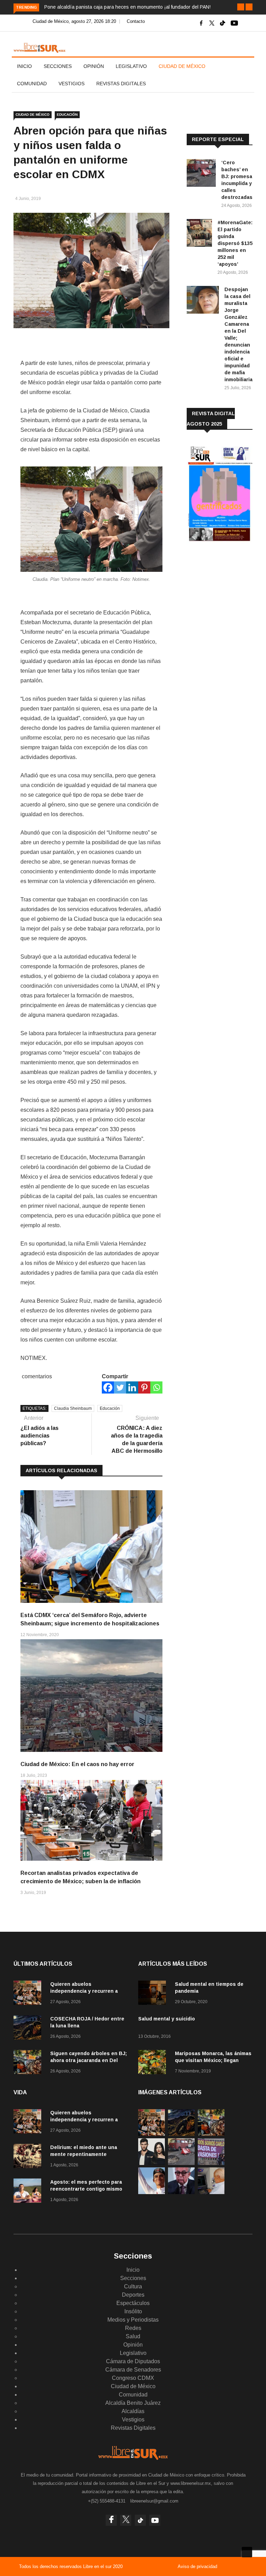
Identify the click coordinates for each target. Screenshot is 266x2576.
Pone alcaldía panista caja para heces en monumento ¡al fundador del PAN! (127, 7)
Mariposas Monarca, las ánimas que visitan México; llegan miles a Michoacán (213, 2060)
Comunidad (32, 84)
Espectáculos (133, 2303)
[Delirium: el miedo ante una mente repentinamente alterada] (29, 2157)
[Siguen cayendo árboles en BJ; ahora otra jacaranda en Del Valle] (29, 2063)
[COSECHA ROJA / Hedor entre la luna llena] (29, 2029)
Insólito (133, 2311)
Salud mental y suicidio (167, 2019)
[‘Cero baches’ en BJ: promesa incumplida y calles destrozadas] (201, 174)
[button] (241, 7)
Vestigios (72, 84)
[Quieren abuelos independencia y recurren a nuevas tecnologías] (29, 1994)
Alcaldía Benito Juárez (133, 2403)
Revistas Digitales (121, 84)
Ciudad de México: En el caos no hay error (77, 1764)
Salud (133, 2336)
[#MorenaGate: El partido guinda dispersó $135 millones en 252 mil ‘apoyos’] (199, 234)
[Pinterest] (144, 1387)
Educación (110, 1408)
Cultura (133, 2286)
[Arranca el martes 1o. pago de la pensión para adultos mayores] (211, 2192)
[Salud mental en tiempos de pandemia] (154, 1994)
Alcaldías (133, 2411)
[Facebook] (108, 1387)
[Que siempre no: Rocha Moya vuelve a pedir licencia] (181, 2192)
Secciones (58, 66)
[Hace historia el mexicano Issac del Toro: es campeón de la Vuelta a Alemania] (152, 2192)
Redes (133, 2328)
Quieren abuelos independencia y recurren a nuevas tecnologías (84, 1991)
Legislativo (131, 66)
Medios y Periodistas (133, 2320)
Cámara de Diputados (133, 2361)
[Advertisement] (226, 595)
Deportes (133, 2295)
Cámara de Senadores (133, 2370)
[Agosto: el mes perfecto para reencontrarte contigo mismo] (29, 2192)
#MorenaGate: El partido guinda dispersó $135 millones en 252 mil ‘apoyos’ (235, 243)
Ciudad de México (182, 66)
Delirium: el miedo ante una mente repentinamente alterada (84, 2154)
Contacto (136, 21)
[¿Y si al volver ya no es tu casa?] (211, 2163)
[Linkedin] (132, 1387)
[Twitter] (120, 1387)
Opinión (94, 66)
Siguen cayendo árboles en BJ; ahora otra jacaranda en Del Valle (88, 2060)
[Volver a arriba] (247, 2552)
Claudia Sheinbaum (73, 1408)
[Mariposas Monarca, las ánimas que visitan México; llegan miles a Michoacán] (154, 2063)
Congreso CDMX (133, 2378)
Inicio (24, 66)
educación (67, 115)
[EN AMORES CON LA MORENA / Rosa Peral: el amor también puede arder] (152, 2163)
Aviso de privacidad (197, 2566)
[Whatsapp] (156, 1387)
